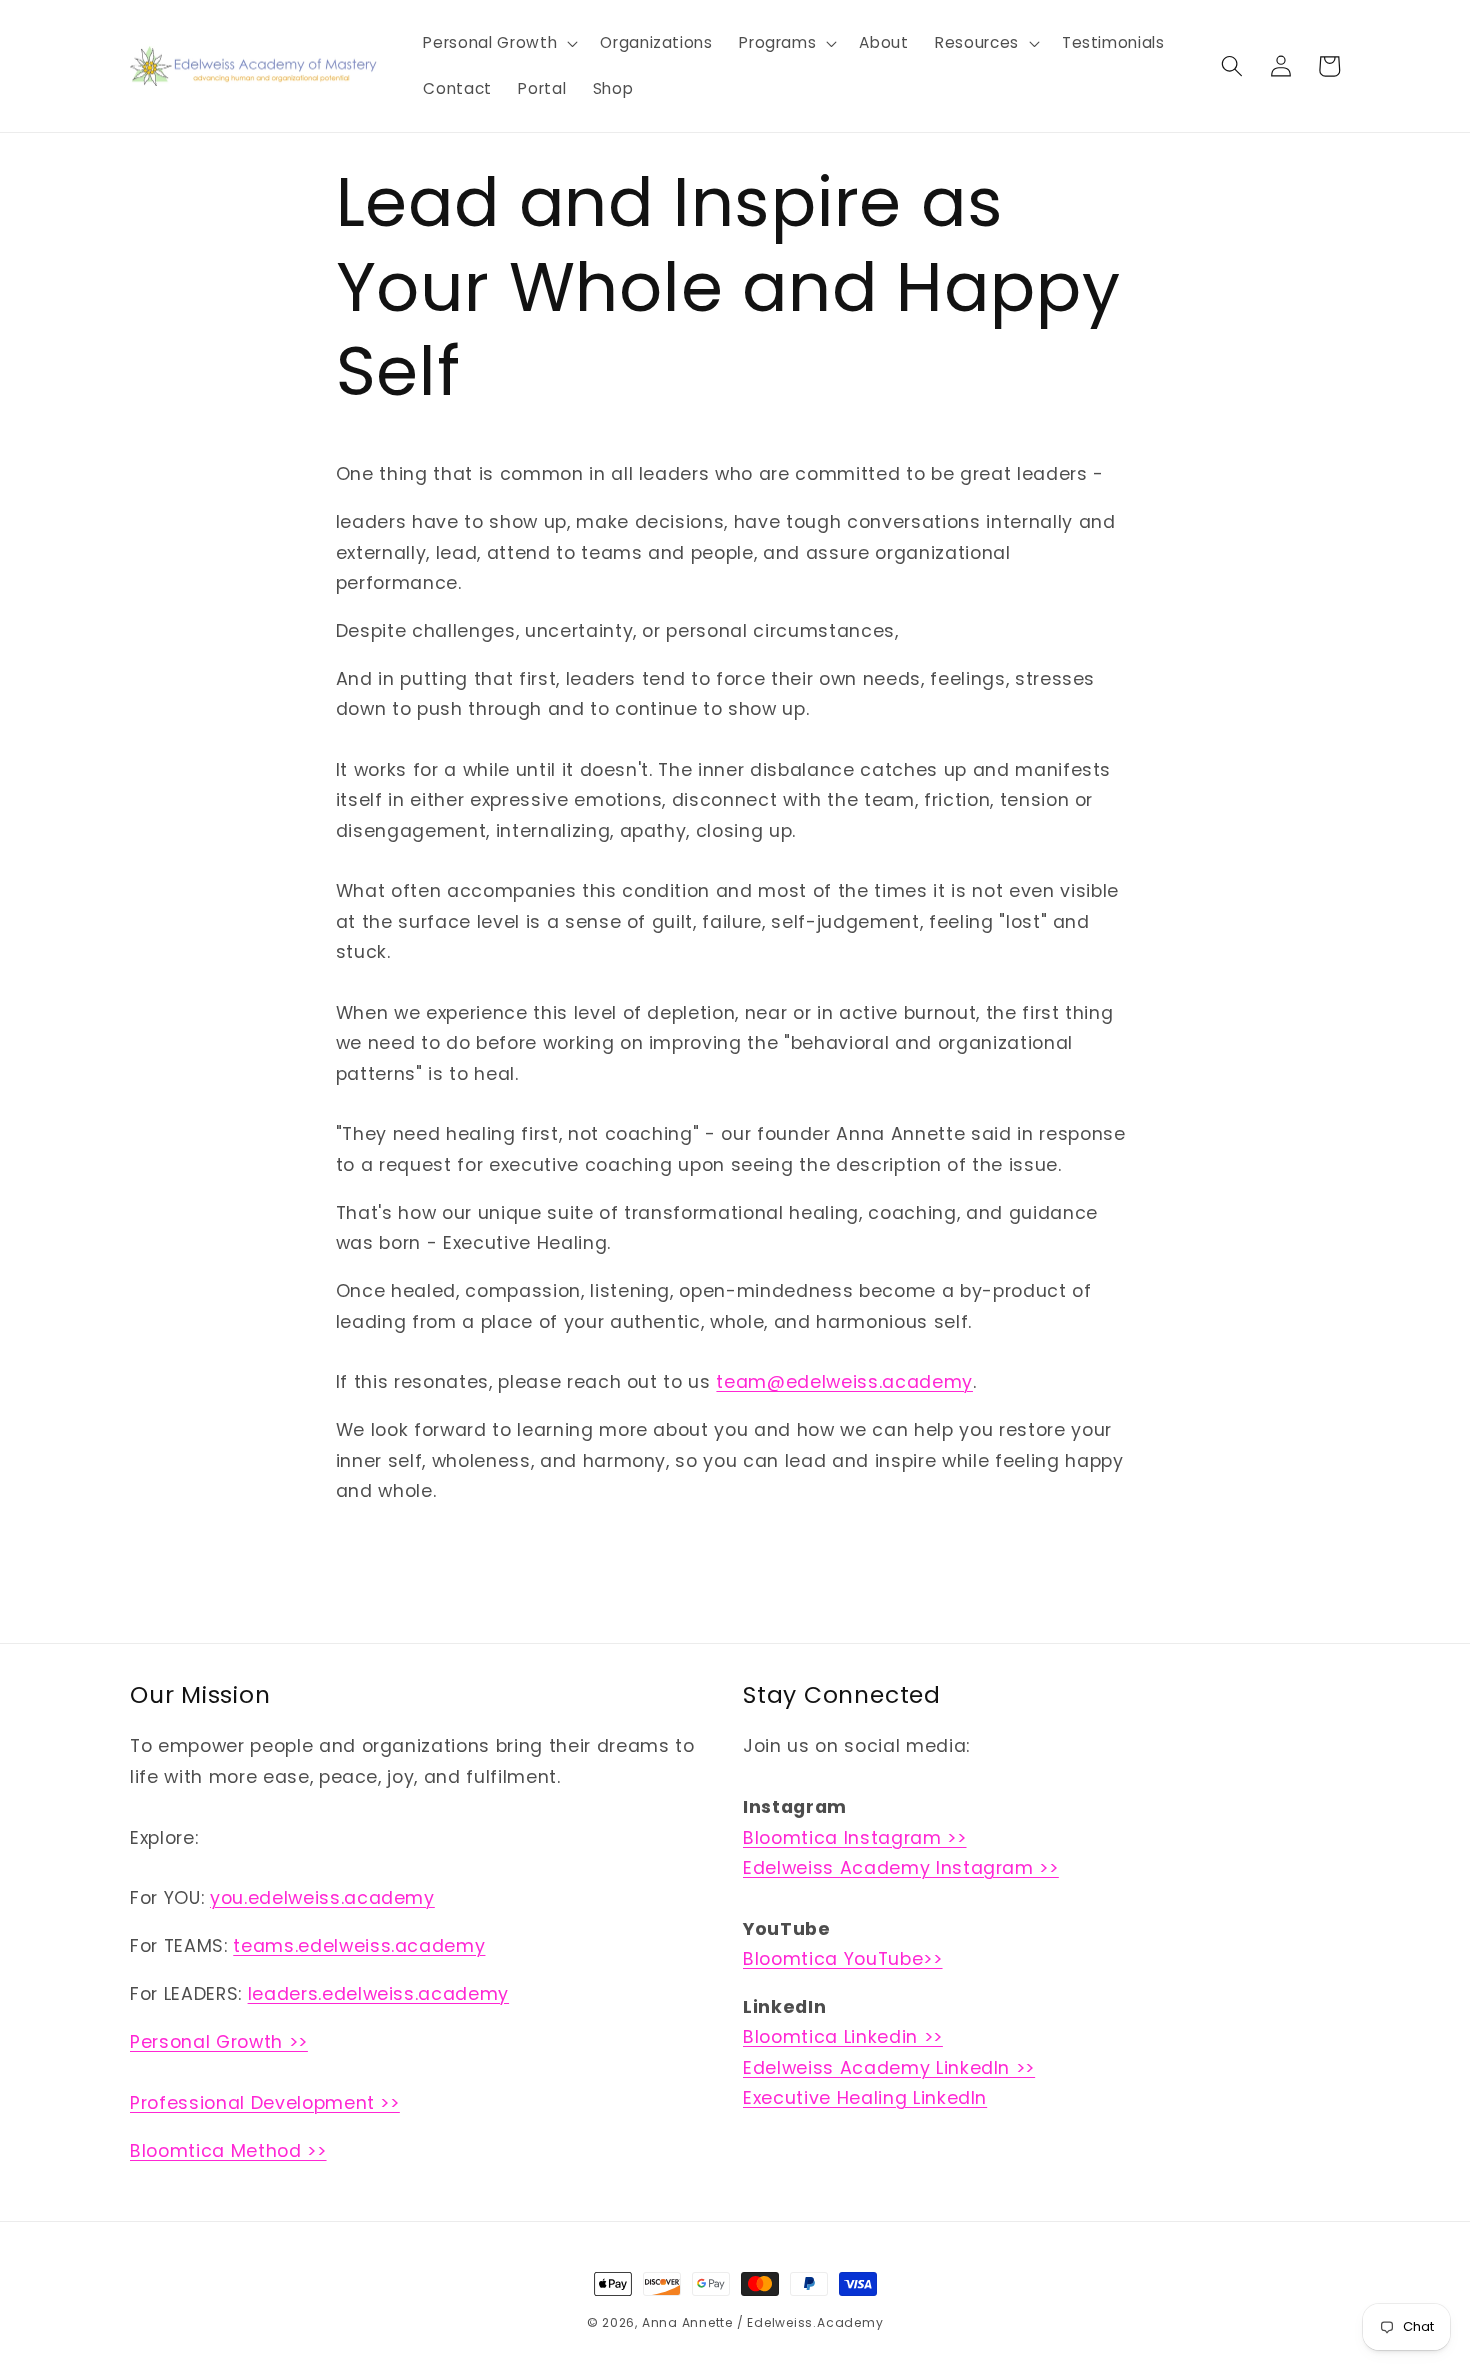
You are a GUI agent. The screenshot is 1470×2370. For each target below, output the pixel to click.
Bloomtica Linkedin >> (843, 2037)
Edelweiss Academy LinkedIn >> (889, 2068)
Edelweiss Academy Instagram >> (901, 1868)
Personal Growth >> (219, 2042)
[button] (498, 43)
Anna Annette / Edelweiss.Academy (763, 2322)
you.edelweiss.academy (322, 1898)
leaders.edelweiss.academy (379, 1994)
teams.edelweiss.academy (359, 1946)
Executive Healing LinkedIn (865, 2098)
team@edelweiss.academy (844, 1382)
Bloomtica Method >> (228, 2151)
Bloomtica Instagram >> (855, 1838)
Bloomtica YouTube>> (843, 1959)
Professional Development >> (265, 2103)
